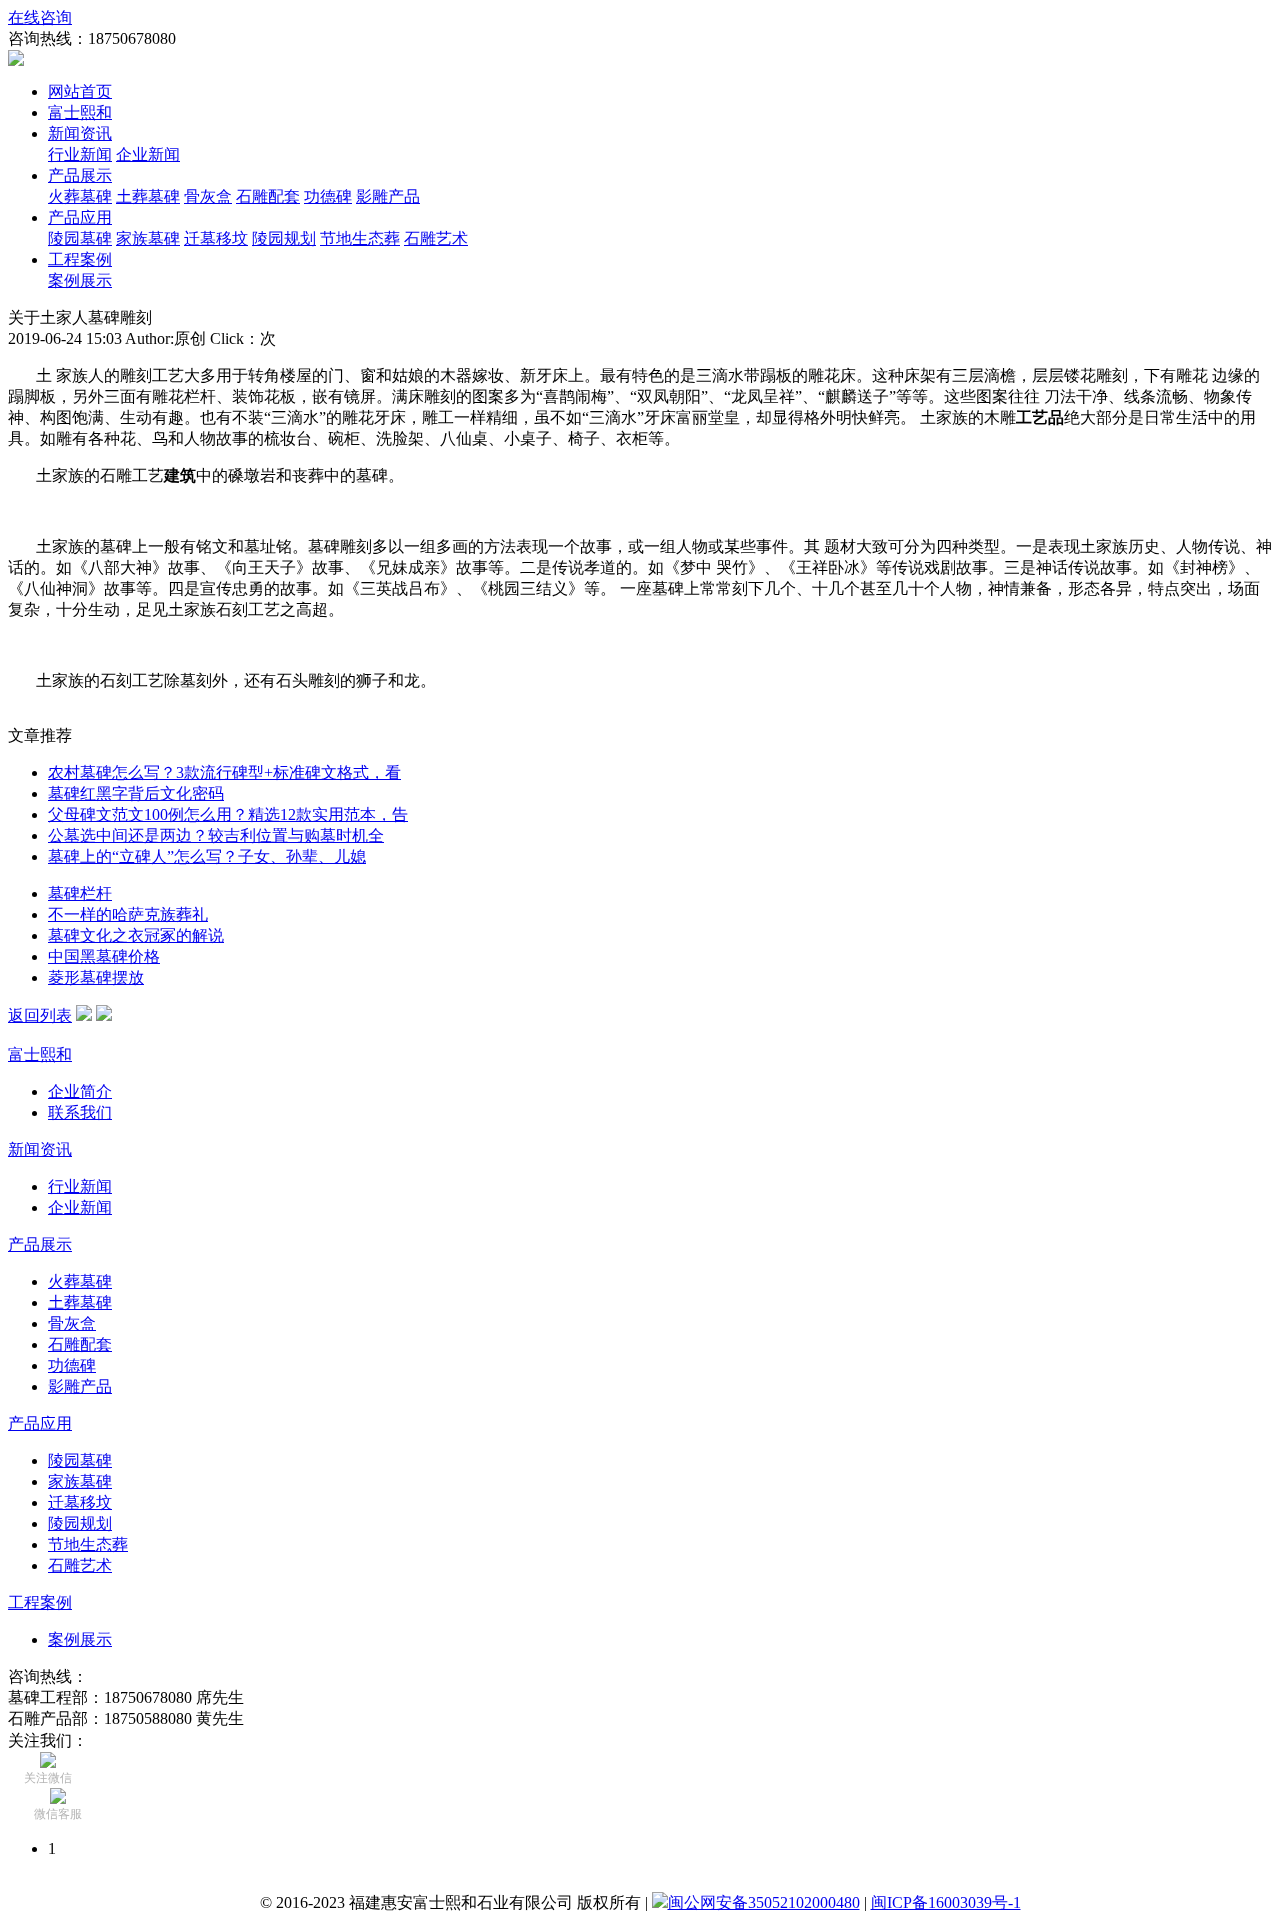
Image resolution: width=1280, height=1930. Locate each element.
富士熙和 (80, 112)
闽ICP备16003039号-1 (946, 1902)
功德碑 (328, 196)
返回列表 (40, 1015)
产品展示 (80, 175)
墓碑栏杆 (80, 893)
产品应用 (80, 217)
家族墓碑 (148, 238)
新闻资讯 (80, 133)
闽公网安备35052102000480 (764, 1902)
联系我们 (80, 1112)
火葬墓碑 (80, 196)
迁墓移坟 (216, 238)
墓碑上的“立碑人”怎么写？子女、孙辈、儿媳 (207, 856)
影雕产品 (388, 196)
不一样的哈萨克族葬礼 (128, 914)
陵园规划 (284, 238)
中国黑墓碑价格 (104, 956)
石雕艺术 (436, 238)
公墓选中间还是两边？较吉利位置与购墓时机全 (216, 835)
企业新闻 (148, 154)
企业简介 (80, 1091)
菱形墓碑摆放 (96, 977)
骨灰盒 (208, 196)
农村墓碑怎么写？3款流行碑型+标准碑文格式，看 (224, 772)
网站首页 (80, 91)
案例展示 (80, 280)
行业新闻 (80, 154)
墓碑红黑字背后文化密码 (136, 793)
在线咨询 (40, 17)
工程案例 (80, 259)
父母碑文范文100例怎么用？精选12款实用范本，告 (228, 814)
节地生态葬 (360, 238)
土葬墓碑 (148, 196)
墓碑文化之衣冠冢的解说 (136, 935)
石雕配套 (268, 196)
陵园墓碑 (80, 238)
